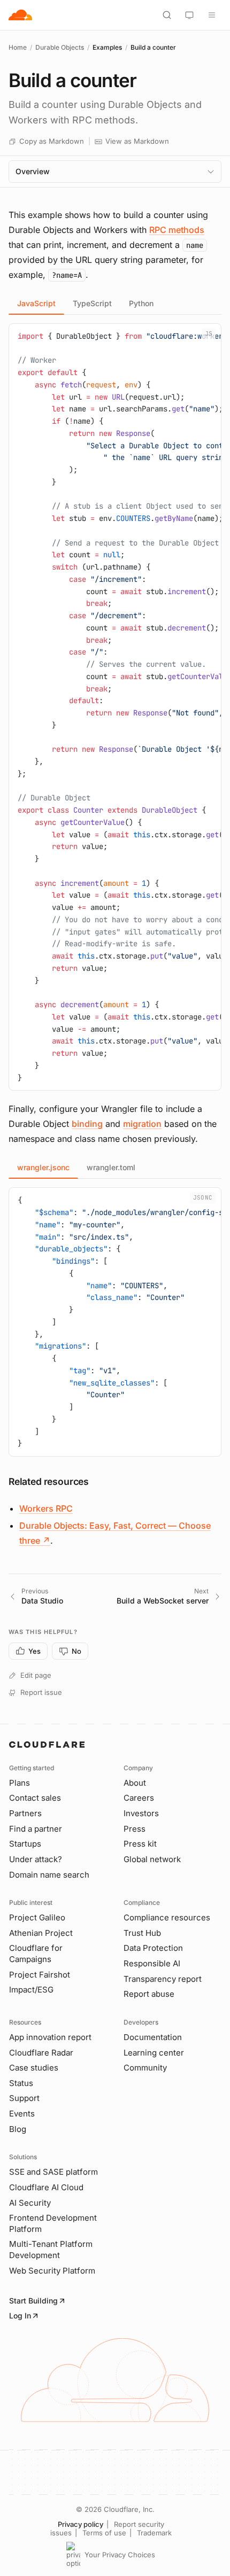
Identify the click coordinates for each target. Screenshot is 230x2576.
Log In (20, 2316)
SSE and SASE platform (53, 2172)
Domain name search (49, 1875)
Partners (25, 1813)
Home (18, 47)
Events (22, 2114)
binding (87, 1124)
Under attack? (36, 1859)
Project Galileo (37, 1917)
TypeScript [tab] (92, 303)
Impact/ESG (31, 1990)
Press (135, 1829)
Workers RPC (46, 1508)
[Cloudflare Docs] (20, 15)
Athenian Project (41, 1933)
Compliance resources (167, 1917)
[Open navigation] (212, 15)
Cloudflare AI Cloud (46, 2187)
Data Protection (153, 1948)
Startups (25, 1844)
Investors (141, 1813)
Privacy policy (80, 2524)
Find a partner (36, 1829)
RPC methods (177, 230)
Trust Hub (142, 1933)
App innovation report (50, 2037)
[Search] (167, 15)
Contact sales (35, 1798)
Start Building (33, 2301)
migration (142, 1124)
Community (145, 2068)
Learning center (154, 2053)
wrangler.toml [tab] (111, 1167)
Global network (152, 1859)
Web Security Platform (52, 2271)
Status (21, 2083)
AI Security (30, 2203)
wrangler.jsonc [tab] (43, 1167)
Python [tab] (141, 303)
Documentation (153, 2037)
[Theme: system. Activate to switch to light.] (189, 15)
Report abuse (149, 1994)
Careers (139, 1798)
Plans (20, 1783)
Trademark (154, 2533)
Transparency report (163, 1979)
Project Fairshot (40, 1975)
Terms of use (104, 2533)
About (135, 1783)
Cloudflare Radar (41, 2053)
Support (24, 2098)
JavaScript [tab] (36, 303)
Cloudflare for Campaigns (36, 1954)
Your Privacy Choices (120, 2555)
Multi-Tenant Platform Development (51, 2250)
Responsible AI (152, 1963)
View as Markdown (137, 141)
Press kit (140, 1844)
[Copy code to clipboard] (209, 336)
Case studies (34, 2068)
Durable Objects (60, 47)
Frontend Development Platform (53, 2223)
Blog (18, 2129)
